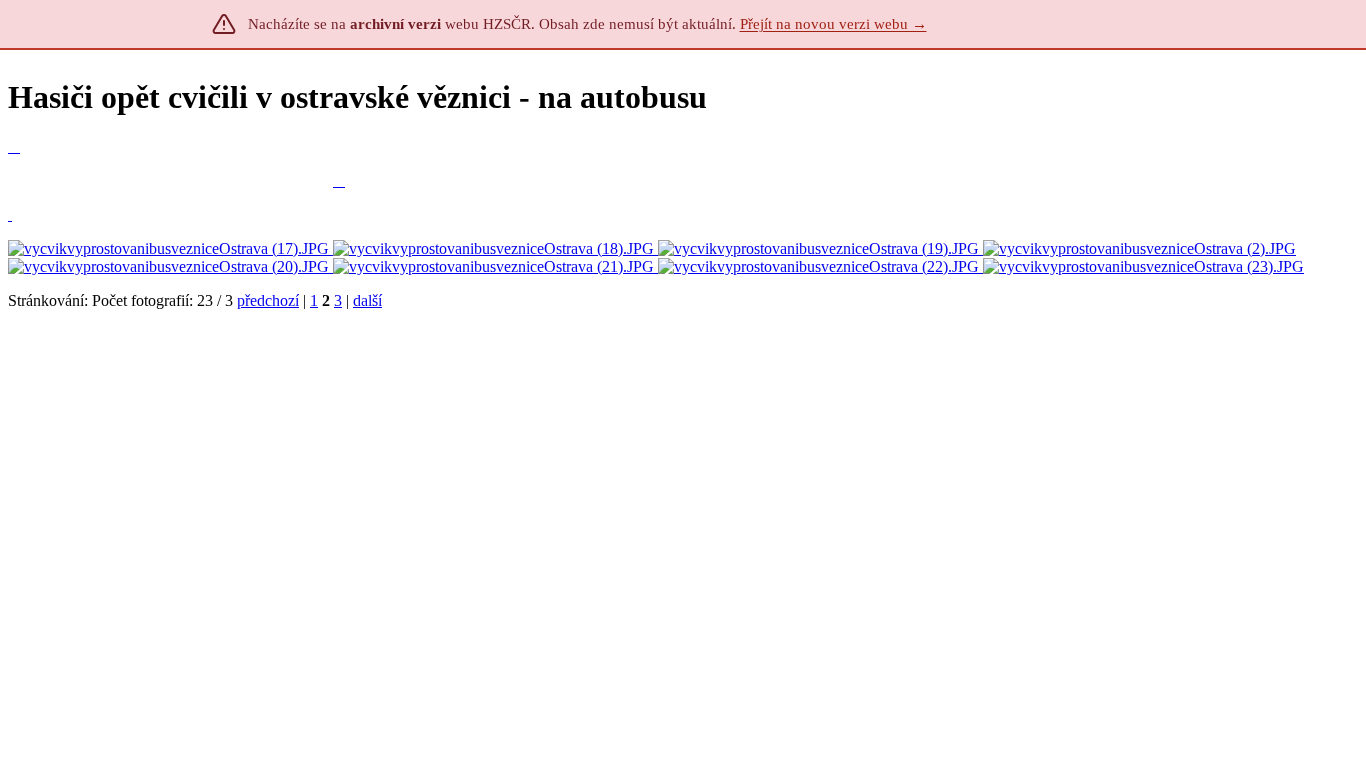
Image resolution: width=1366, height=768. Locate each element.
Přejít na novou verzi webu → (833, 24)
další (367, 300)
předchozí (268, 300)
